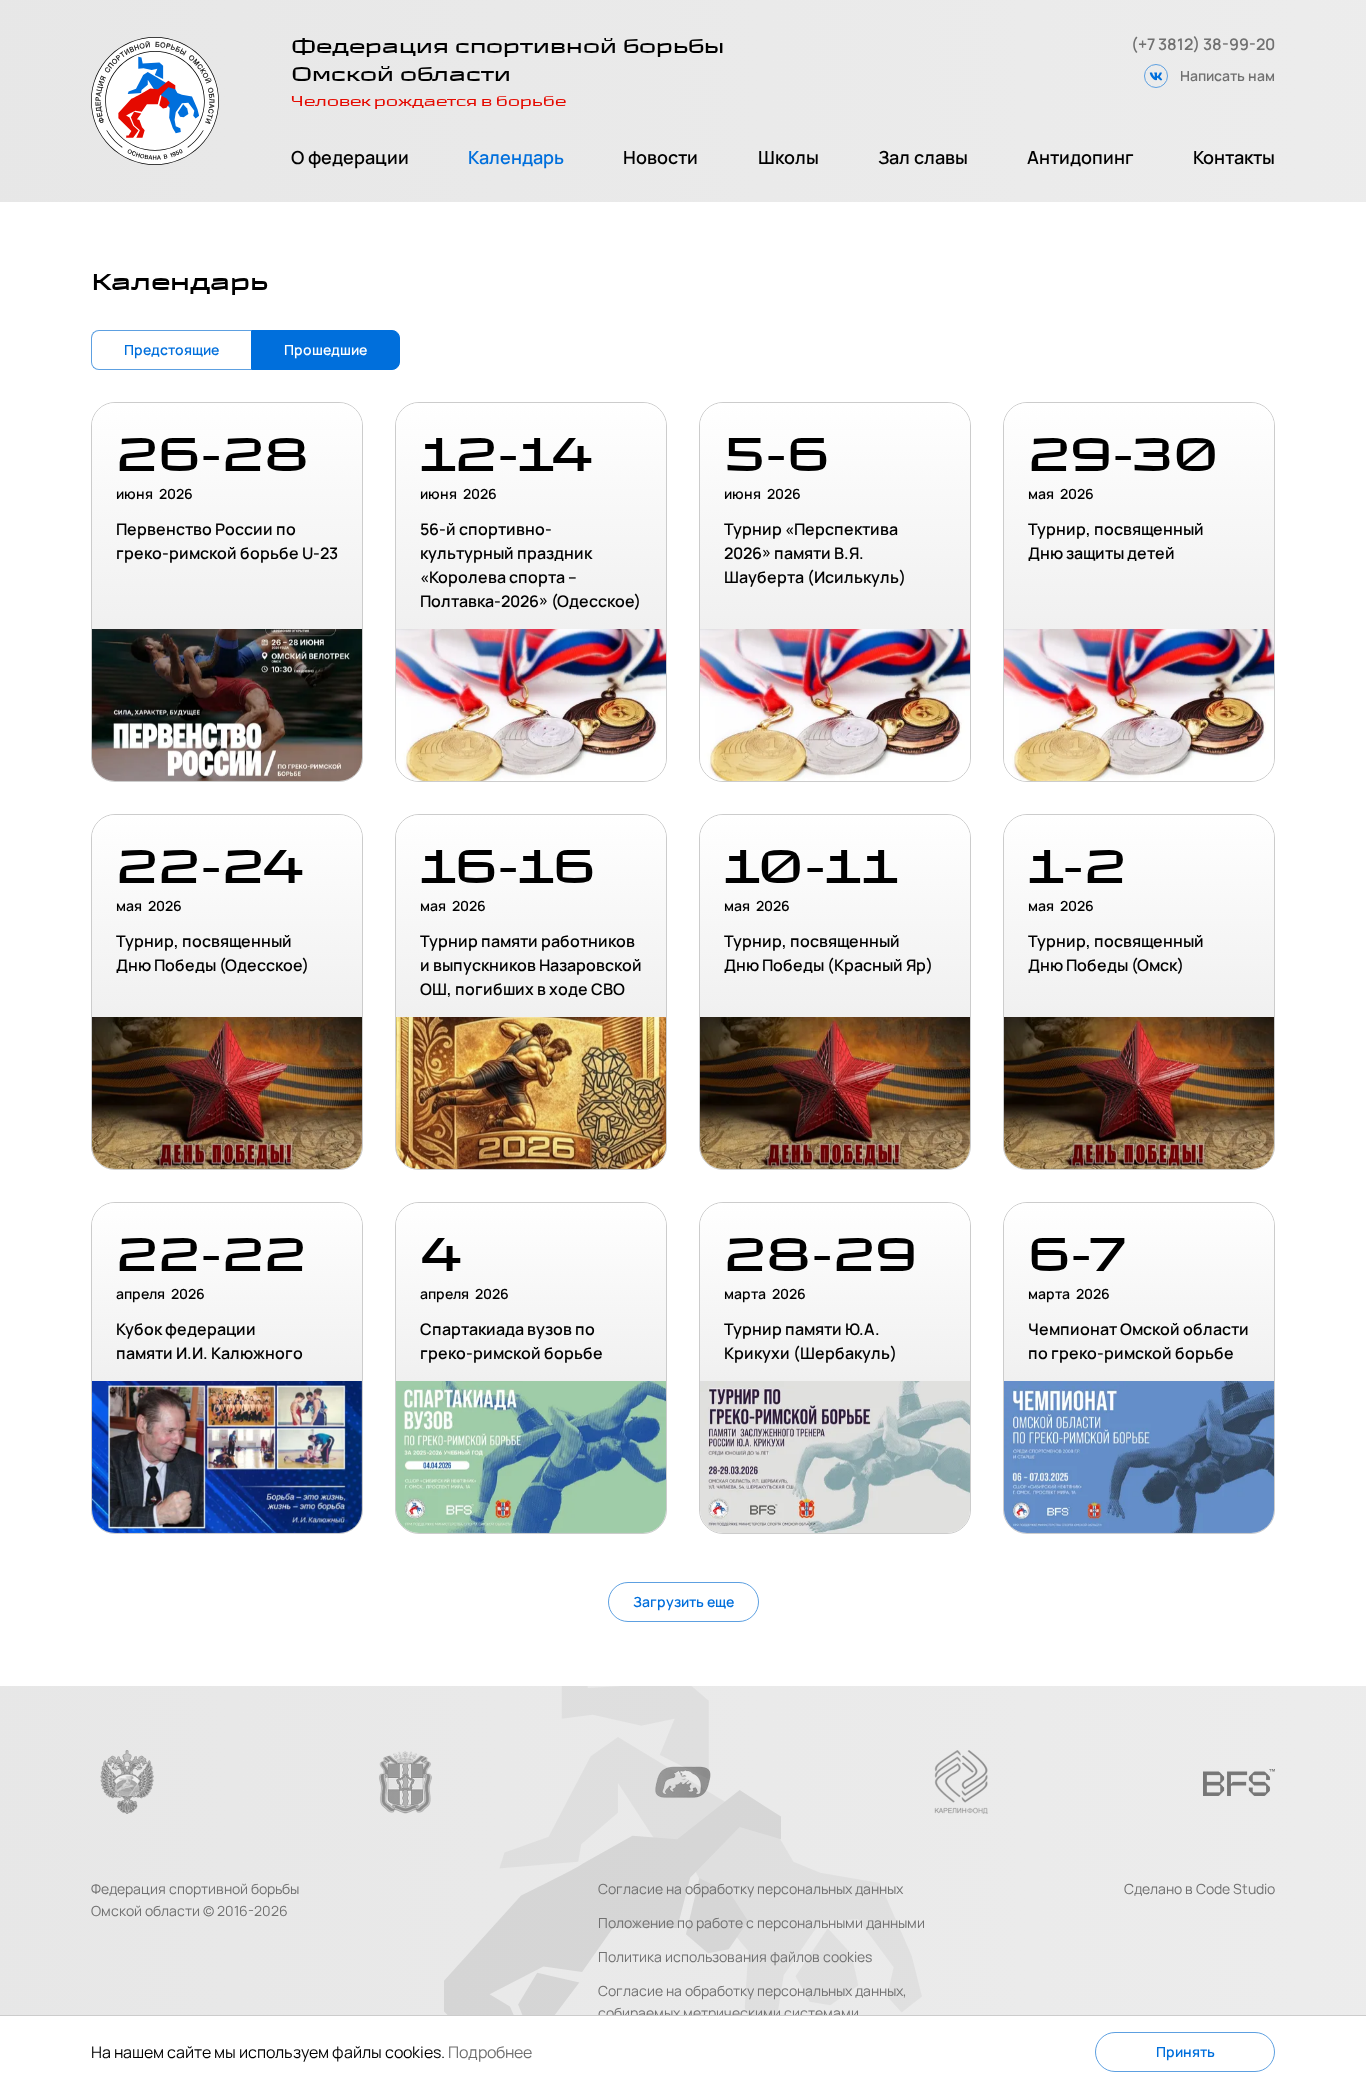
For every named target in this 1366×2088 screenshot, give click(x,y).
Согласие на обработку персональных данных (750, 1888)
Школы (788, 157)
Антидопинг (1080, 157)
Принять (1185, 2051)
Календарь (516, 157)
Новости (660, 157)
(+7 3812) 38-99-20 (1203, 44)
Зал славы (923, 157)
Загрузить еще (683, 1601)
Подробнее (490, 2052)
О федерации (350, 157)
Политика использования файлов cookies (735, 1956)
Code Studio (1235, 1888)
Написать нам (1227, 75)
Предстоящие (171, 349)
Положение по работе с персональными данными (761, 1922)
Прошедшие (325, 349)
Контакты (1234, 157)
